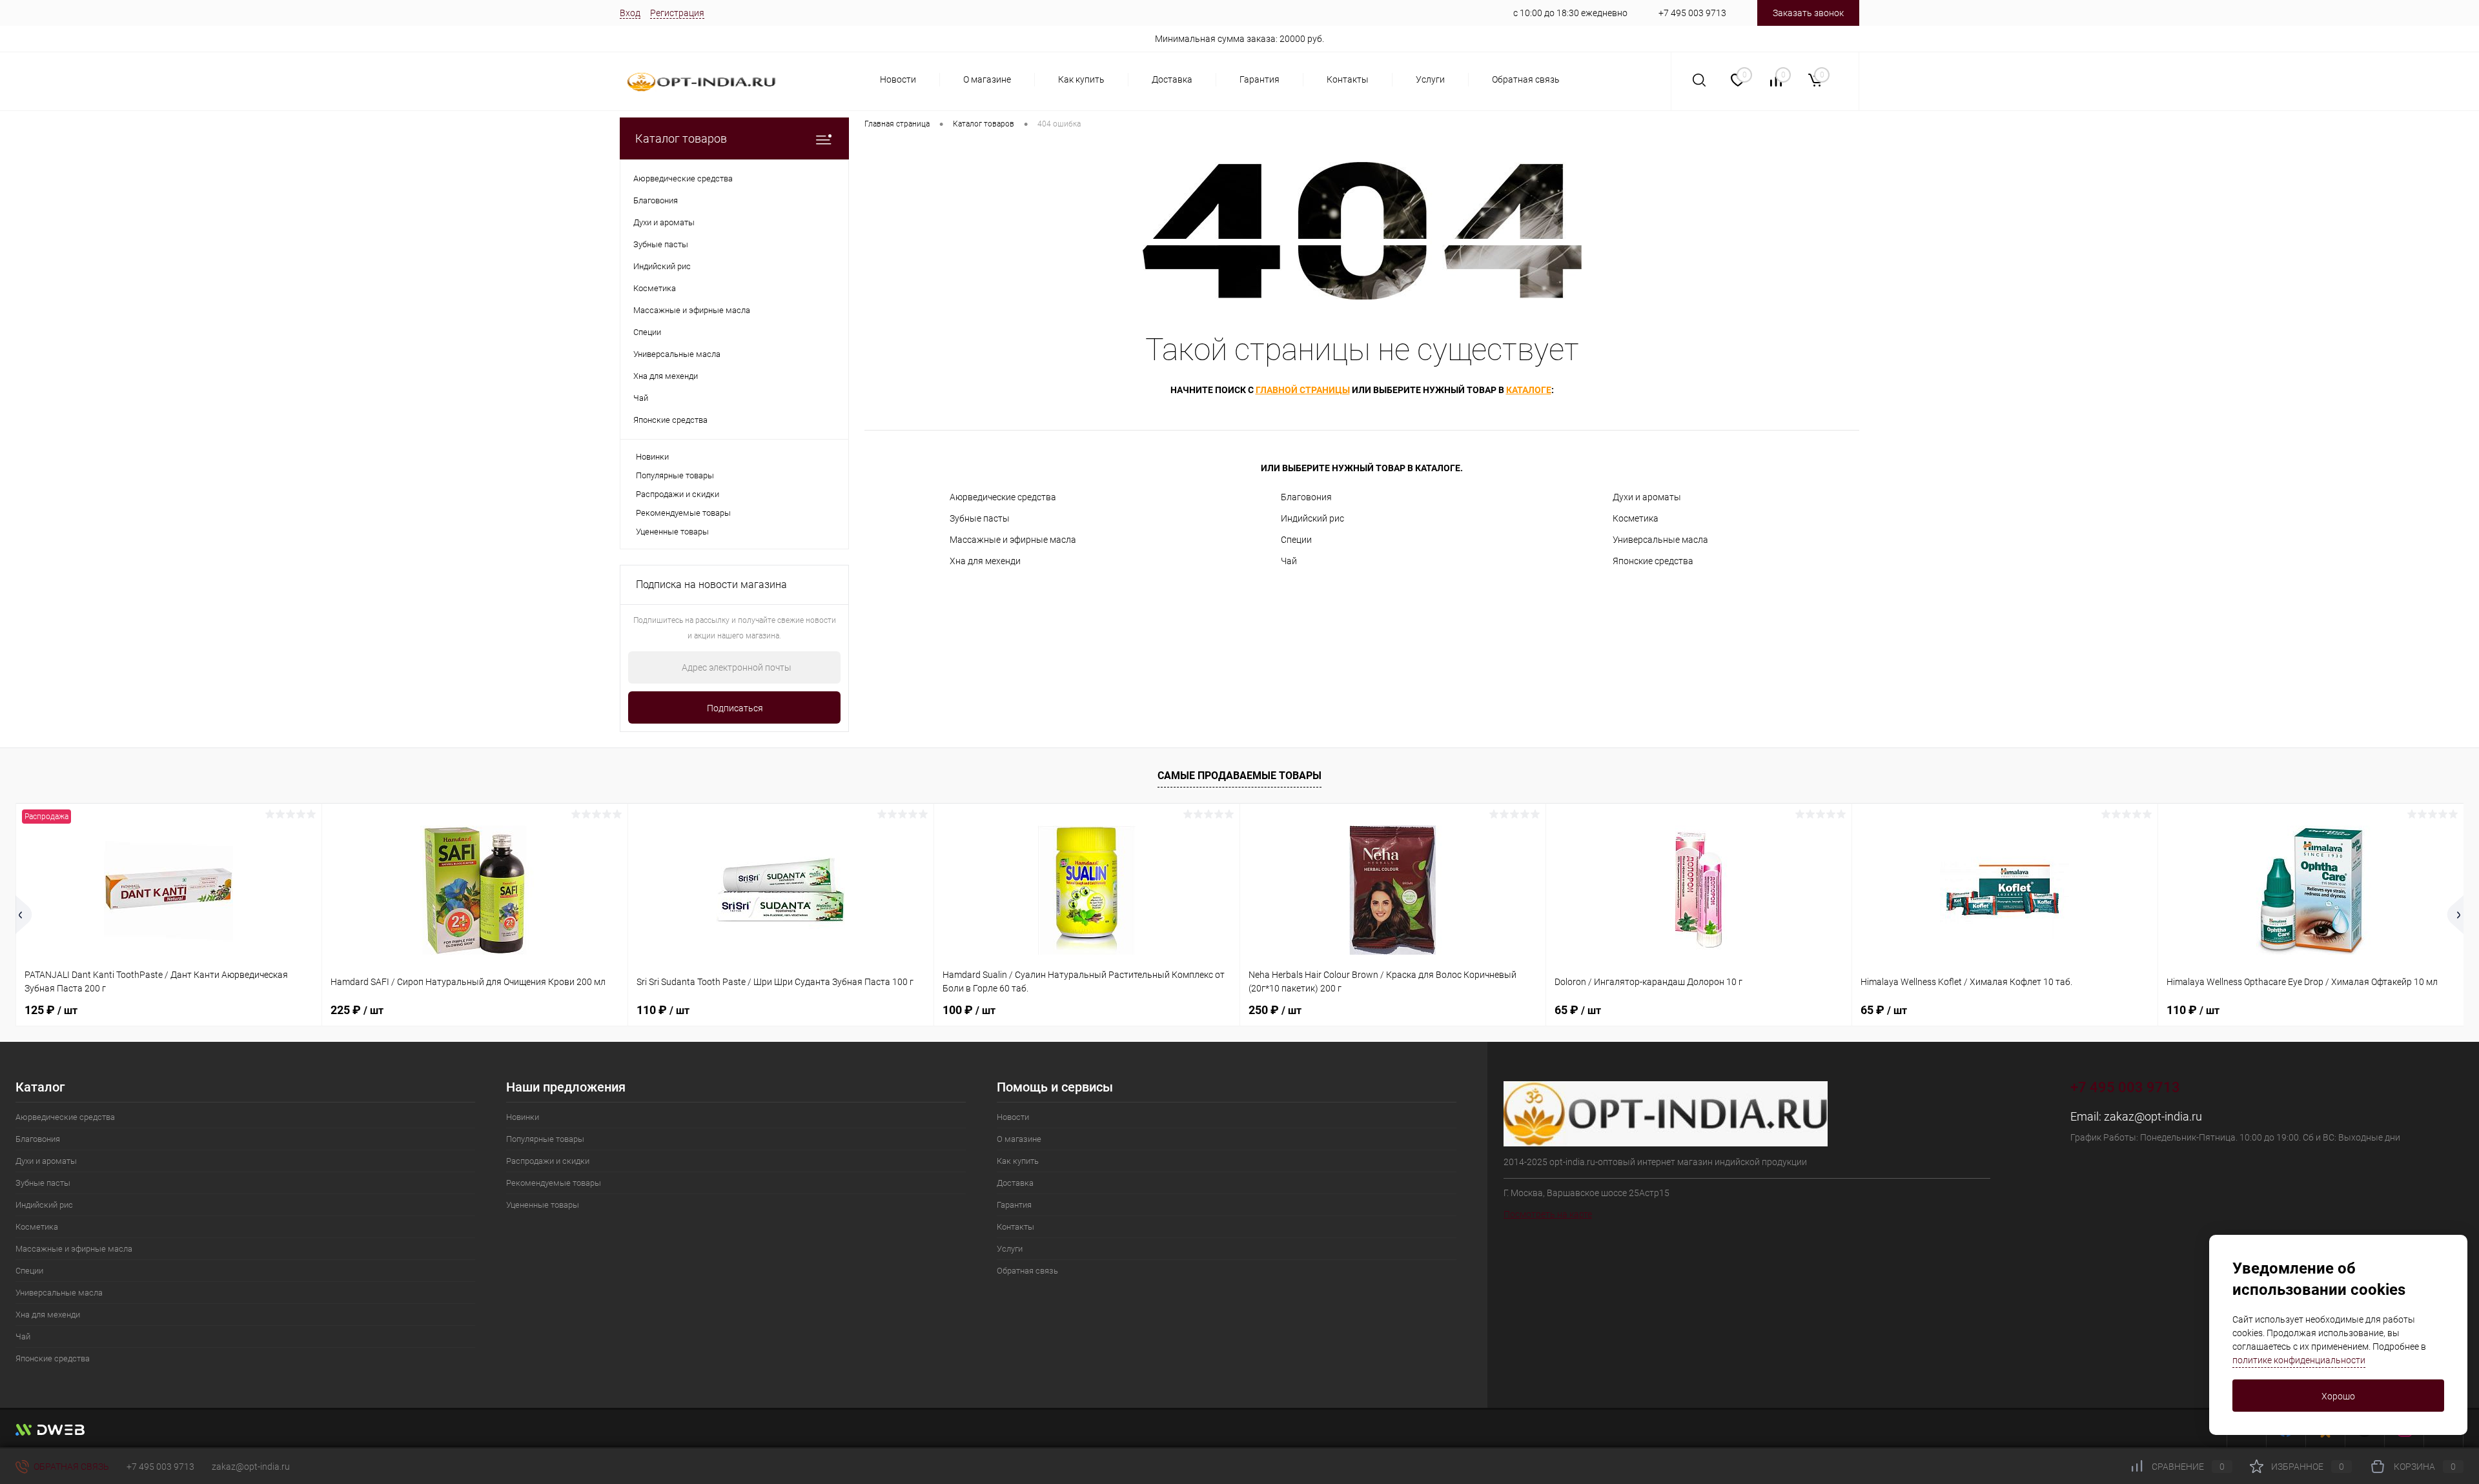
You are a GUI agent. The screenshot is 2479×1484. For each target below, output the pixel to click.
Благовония (1306, 497)
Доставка (1172, 79)
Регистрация (677, 13)
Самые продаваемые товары (1239, 776)
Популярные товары (675, 475)
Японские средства (1653, 561)
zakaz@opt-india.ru (2153, 1116)
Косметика (1636, 518)
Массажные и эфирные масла (1013, 540)
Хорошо (2338, 1396)
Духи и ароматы (1647, 497)
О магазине (987, 79)
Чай (1289, 561)
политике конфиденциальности (2299, 1360)
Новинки (652, 457)
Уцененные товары (672, 532)
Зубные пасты (980, 518)
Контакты (1348, 79)
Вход (630, 13)
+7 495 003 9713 (1692, 13)
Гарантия (1260, 79)
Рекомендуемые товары (683, 513)
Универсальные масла (1660, 540)
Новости (898, 79)
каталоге (1529, 390)
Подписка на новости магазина (711, 584)
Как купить (1081, 79)
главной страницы (1303, 390)
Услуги (1430, 79)
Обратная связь (1526, 79)
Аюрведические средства (1003, 497)
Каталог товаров (681, 138)
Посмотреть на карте (1548, 1214)
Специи (1296, 540)
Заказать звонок (1808, 13)
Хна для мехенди (985, 561)
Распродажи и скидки (678, 494)
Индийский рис (1312, 518)
